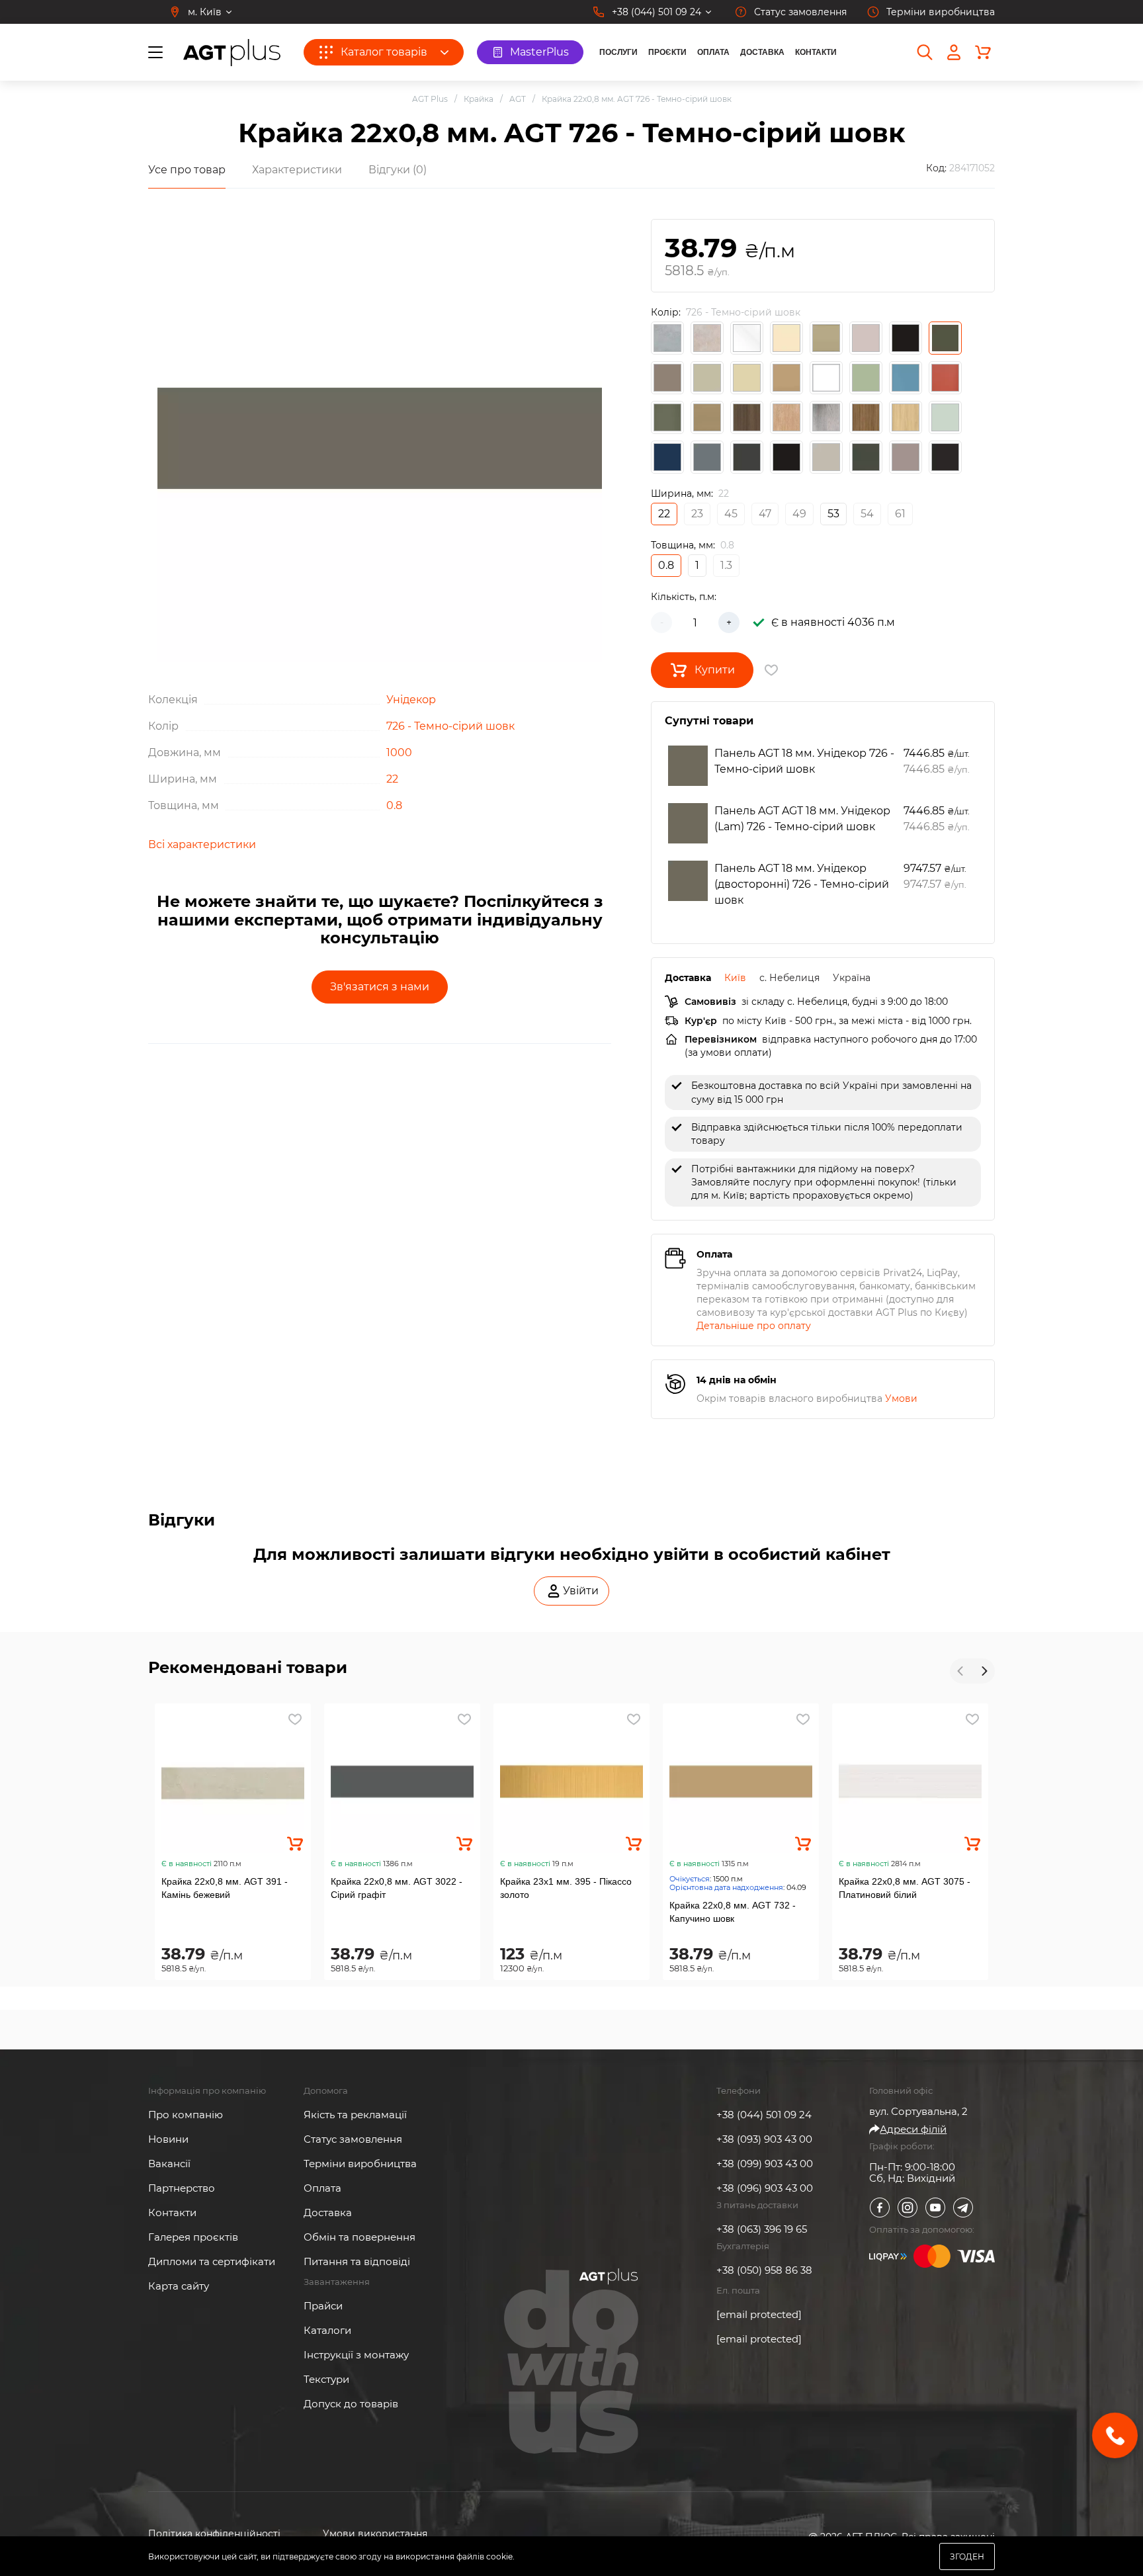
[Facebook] (880, 2208)
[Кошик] (983, 52)
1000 (399, 752)
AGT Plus (430, 99)
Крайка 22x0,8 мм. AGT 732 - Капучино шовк (733, 1912)
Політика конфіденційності (214, 2534)
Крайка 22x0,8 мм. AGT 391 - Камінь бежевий (225, 1888)
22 (392, 779)
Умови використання (375, 2534)
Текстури (326, 2379)
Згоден (967, 2556)
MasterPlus (539, 52)
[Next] (984, 1671)
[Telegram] (963, 2208)
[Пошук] (925, 52)
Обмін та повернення (360, 2237)
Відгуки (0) (398, 170)
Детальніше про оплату (754, 1326)
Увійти (581, 1591)
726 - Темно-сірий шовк (450, 726)
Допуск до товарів (351, 2404)
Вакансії (169, 2164)
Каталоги (327, 2330)
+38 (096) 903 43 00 (765, 2188)
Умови (901, 1398)
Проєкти (667, 52)
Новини (168, 2139)
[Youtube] (935, 2208)
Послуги (618, 52)
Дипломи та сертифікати (212, 2261)
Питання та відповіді (357, 2261)
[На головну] (232, 53)
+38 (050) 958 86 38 (764, 2270)
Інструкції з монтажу (356, 2355)
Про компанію (186, 2115)
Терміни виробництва (360, 2164)
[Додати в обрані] (295, 1719)
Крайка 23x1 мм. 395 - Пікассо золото (566, 1888)
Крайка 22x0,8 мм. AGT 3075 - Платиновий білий (905, 1888)
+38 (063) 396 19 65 (762, 2229)
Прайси (323, 2306)
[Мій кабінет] (954, 52)
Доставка (762, 52)
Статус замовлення (353, 2139)
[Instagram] (908, 2208)
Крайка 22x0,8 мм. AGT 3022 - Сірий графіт (397, 1888)
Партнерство (182, 2188)
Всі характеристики (202, 844)
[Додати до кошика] (295, 1844)
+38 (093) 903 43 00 (764, 2139)
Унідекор (411, 700)
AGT (518, 99)
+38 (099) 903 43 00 (765, 2164)
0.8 (394, 805)
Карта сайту (179, 2286)
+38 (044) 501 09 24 (764, 2115)
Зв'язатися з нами (380, 987)
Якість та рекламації (355, 2115)
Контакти (816, 52)
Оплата (713, 52)
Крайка (479, 99)
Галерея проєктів (193, 2237)
